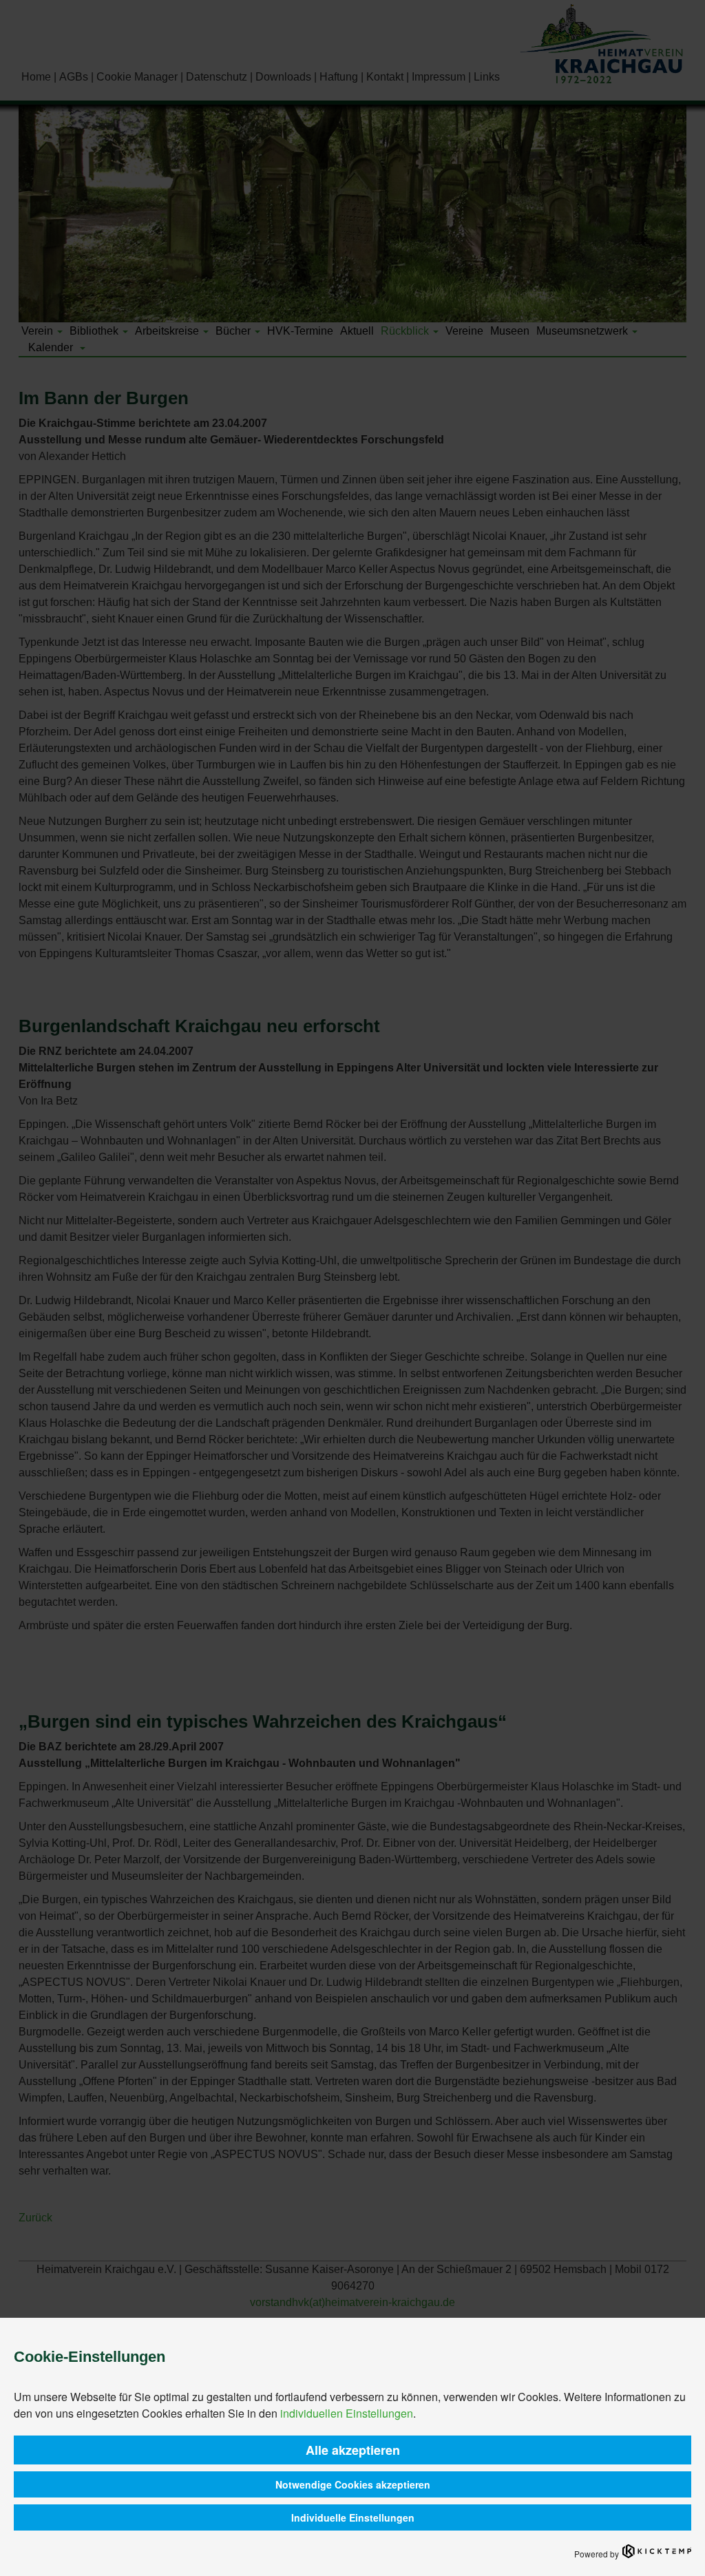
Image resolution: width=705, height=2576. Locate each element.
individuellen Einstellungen (347, 2413)
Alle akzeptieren (353, 2450)
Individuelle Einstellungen (353, 2517)
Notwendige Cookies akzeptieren (353, 2484)
